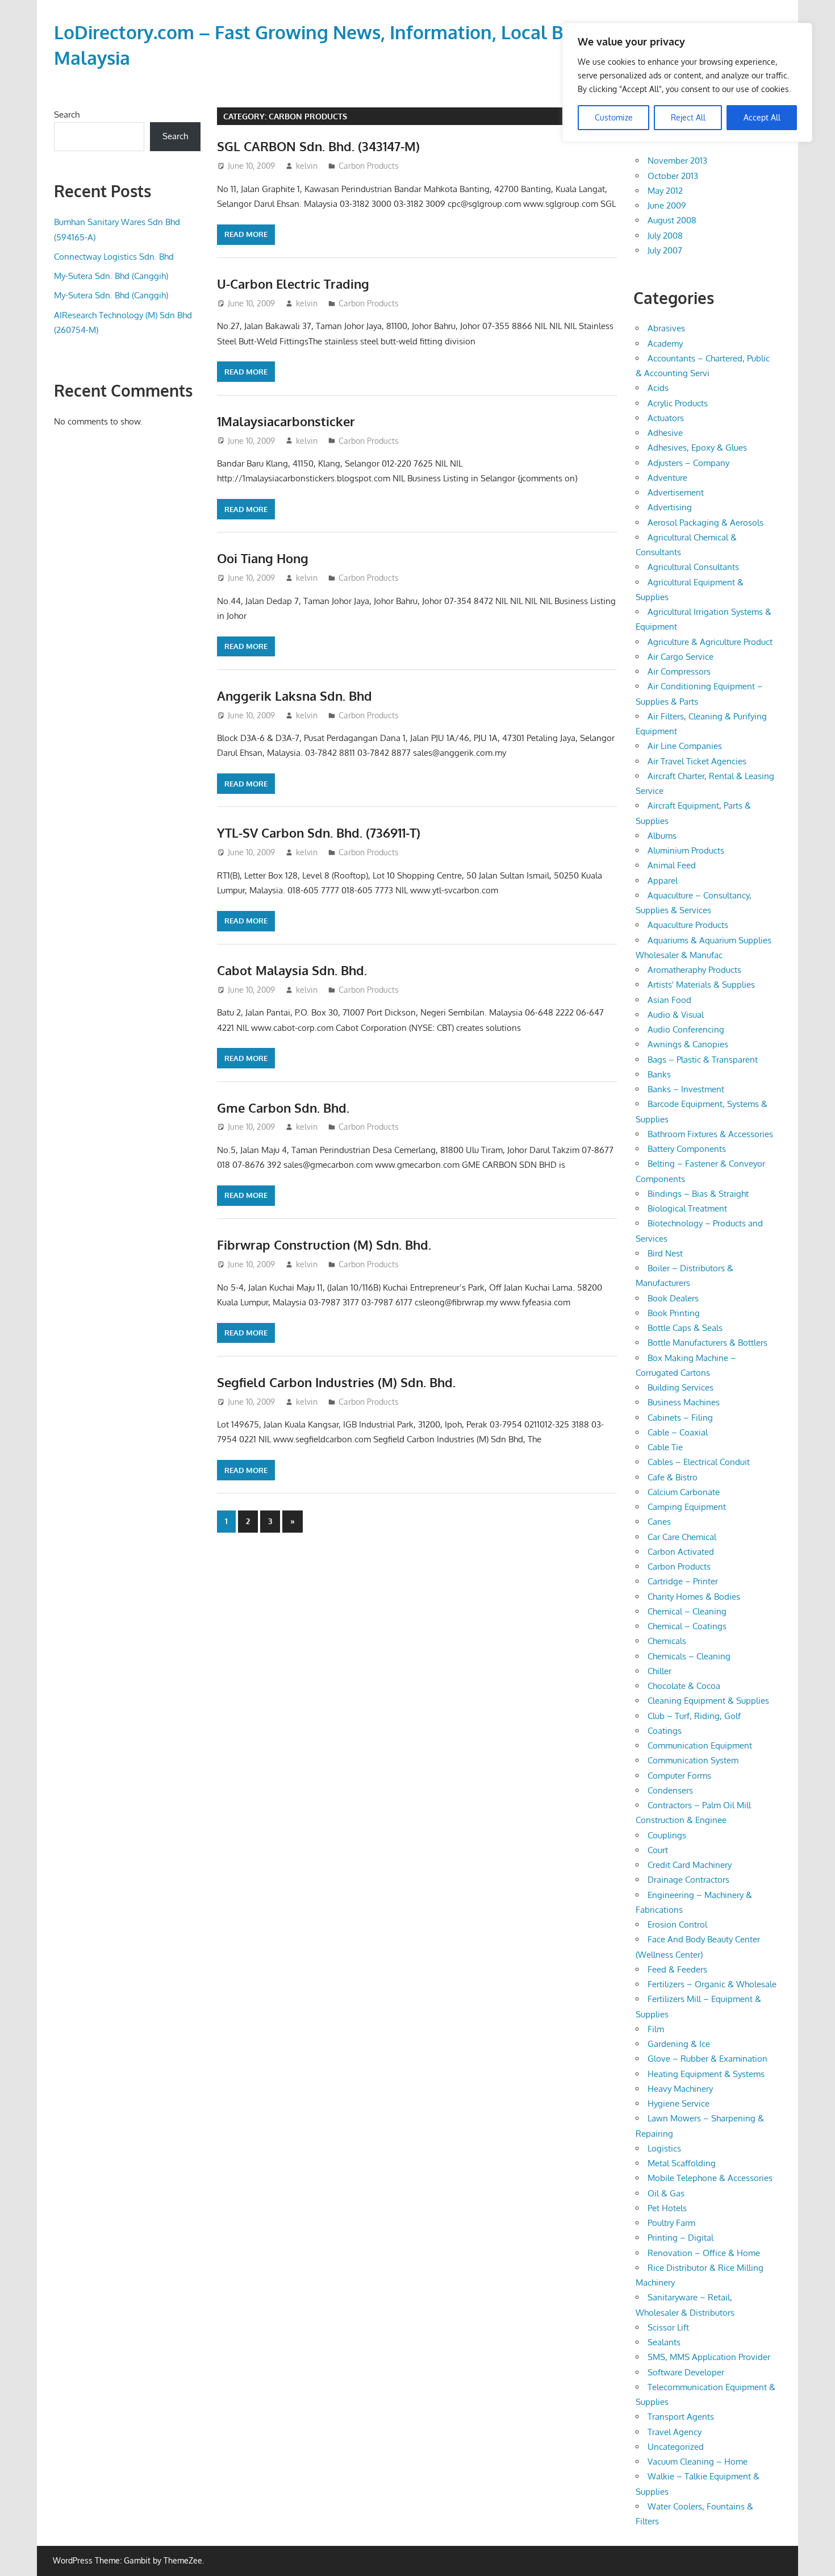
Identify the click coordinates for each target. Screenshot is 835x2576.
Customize (614, 117)
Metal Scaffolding (682, 2163)
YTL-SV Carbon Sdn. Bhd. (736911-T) (319, 833)
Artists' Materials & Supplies (701, 985)
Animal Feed (672, 865)
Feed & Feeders (677, 1969)
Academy (665, 344)
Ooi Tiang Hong (263, 558)
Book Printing (674, 1313)
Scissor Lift (668, 2327)
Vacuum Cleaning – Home (698, 2461)
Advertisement (676, 492)
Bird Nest (665, 1253)
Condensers (670, 1790)
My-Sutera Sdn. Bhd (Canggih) (111, 276)
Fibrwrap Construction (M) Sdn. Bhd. (324, 1245)
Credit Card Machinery (690, 1865)
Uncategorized (676, 2447)
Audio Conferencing (686, 1029)
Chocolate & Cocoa (684, 1686)
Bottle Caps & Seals (685, 1328)
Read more (246, 234)
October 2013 (673, 176)
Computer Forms (679, 1776)
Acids (658, 388)
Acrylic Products (678, 403)
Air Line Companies (685, 746)
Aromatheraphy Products (694, 970)
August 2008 (672, 220)
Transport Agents (681, 2417)
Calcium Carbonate (684, 1492)
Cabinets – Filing (680, 1418)
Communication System (693, 1760)
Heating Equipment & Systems (706, 2074)
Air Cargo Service (680, 657)
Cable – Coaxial (678, 1432)
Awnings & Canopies (688, 1044)
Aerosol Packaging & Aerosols (705, 523)
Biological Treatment (687, 1208)
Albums (662, 836)
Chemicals (667, 1641)
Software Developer (686, 2372)
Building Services (680, 1387)
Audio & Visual (676, 1015)
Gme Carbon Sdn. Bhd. (283, 1108)
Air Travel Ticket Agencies (697, 761)
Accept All (762, 117)
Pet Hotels (667, 2208)
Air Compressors (679, 671)
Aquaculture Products (688, 925)
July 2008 (665, 236)
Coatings (665, 1731)
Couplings (667, 1835)
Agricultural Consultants (693, 567)
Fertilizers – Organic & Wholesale (712, 1984)
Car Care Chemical (682, 1537)
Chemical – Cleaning (687, 1611)
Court (658, 1850)
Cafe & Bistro (673, 1477)
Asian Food (669, 1000)
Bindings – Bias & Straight (698, 1194)
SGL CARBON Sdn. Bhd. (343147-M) (318, 146)
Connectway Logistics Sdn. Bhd (114, 257)
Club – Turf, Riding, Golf (694, 1716)
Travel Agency (675, 2432)
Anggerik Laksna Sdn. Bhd (295, 696)
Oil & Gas (666, 2193)
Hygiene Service (679, 2103)
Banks (659, 1074)
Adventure (667, 478)
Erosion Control (677, 1924)
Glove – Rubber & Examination (707, 2059)
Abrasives (666, 328)
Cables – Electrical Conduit (699, 1462)
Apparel (663, 881)
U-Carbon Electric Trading (293, 284)
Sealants (664, 2342)
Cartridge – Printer (683, 1581)
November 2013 (677, 161)
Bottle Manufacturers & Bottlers (707, 1343)
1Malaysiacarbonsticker (286, 421)
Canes (659, 1522)
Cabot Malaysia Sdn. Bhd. (292, 970)
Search (67, 115)
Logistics (664, 2148)
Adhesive (665, 433)
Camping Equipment (687, 1507)
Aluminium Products (686, 850)
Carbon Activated (681, 1552)
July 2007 (665, 250)
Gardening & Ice (679, 2044)
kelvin (307, 166)
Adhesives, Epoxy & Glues (697, 448)
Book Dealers (673, 1298)
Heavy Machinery (680, 2089)
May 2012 (665, 191)
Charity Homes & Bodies (694, 1597)
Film (656, 2029)
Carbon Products (369, 166)
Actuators (666, 418)
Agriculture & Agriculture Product (710, 642)
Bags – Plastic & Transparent (703, 1060)
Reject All (688, 117)
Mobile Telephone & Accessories (710, 2178)
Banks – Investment (686, 1089)
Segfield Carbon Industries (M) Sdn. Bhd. (336, 1382)
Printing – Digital (680, 2238)
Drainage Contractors (688, 1880)
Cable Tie (665, 1447)
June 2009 (667, 205)
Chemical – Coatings (687, 1626)
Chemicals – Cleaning (689, 1656)
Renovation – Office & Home (704, 2253)
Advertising (670, 507)
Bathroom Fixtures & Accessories (710, 1134)
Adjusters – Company (688, 463)
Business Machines (684, 1402)
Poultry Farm (671, 2223)
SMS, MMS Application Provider (709, 2357)
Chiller (659, 1671)
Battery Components (687, 1149)
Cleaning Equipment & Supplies (708, 1701)
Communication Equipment (700, 1745)
